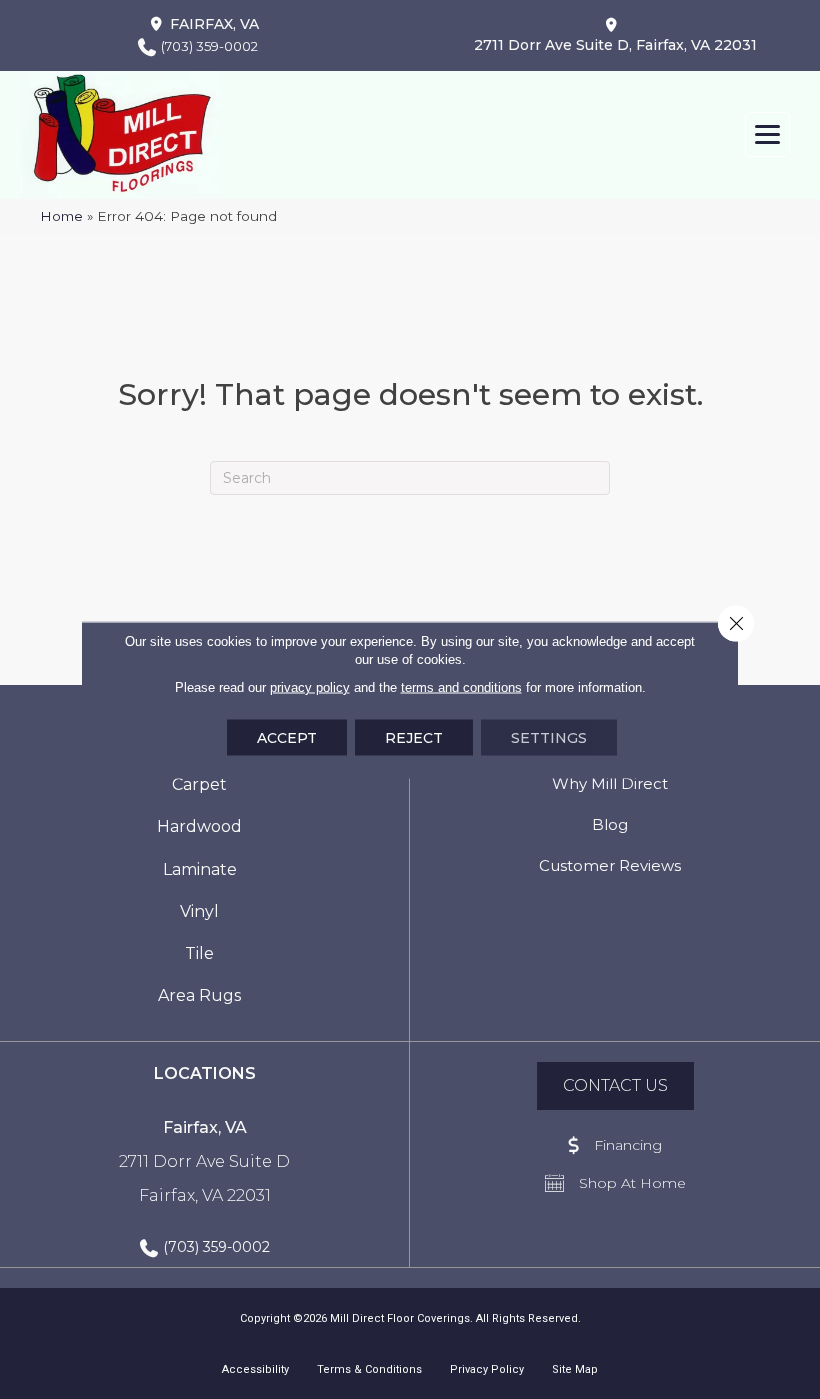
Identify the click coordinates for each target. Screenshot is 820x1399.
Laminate (200, 869)
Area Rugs (199, 995)
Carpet (199, 784)
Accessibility (255, 1369)
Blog (610, 824)
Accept (287, 737)
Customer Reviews (610, 865)
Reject (414, 737)
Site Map (575, 1369)
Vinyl (199, 911)
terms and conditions (461, 686)
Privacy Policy (487, 1369)
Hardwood (199, 826)
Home (61, 216)
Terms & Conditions (369, 1369)
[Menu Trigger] (767, 134)
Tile (199, 953)
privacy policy (310, 686)
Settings (549, 737)
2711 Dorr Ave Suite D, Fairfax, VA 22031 (615, 45)
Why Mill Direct (610, 783)
